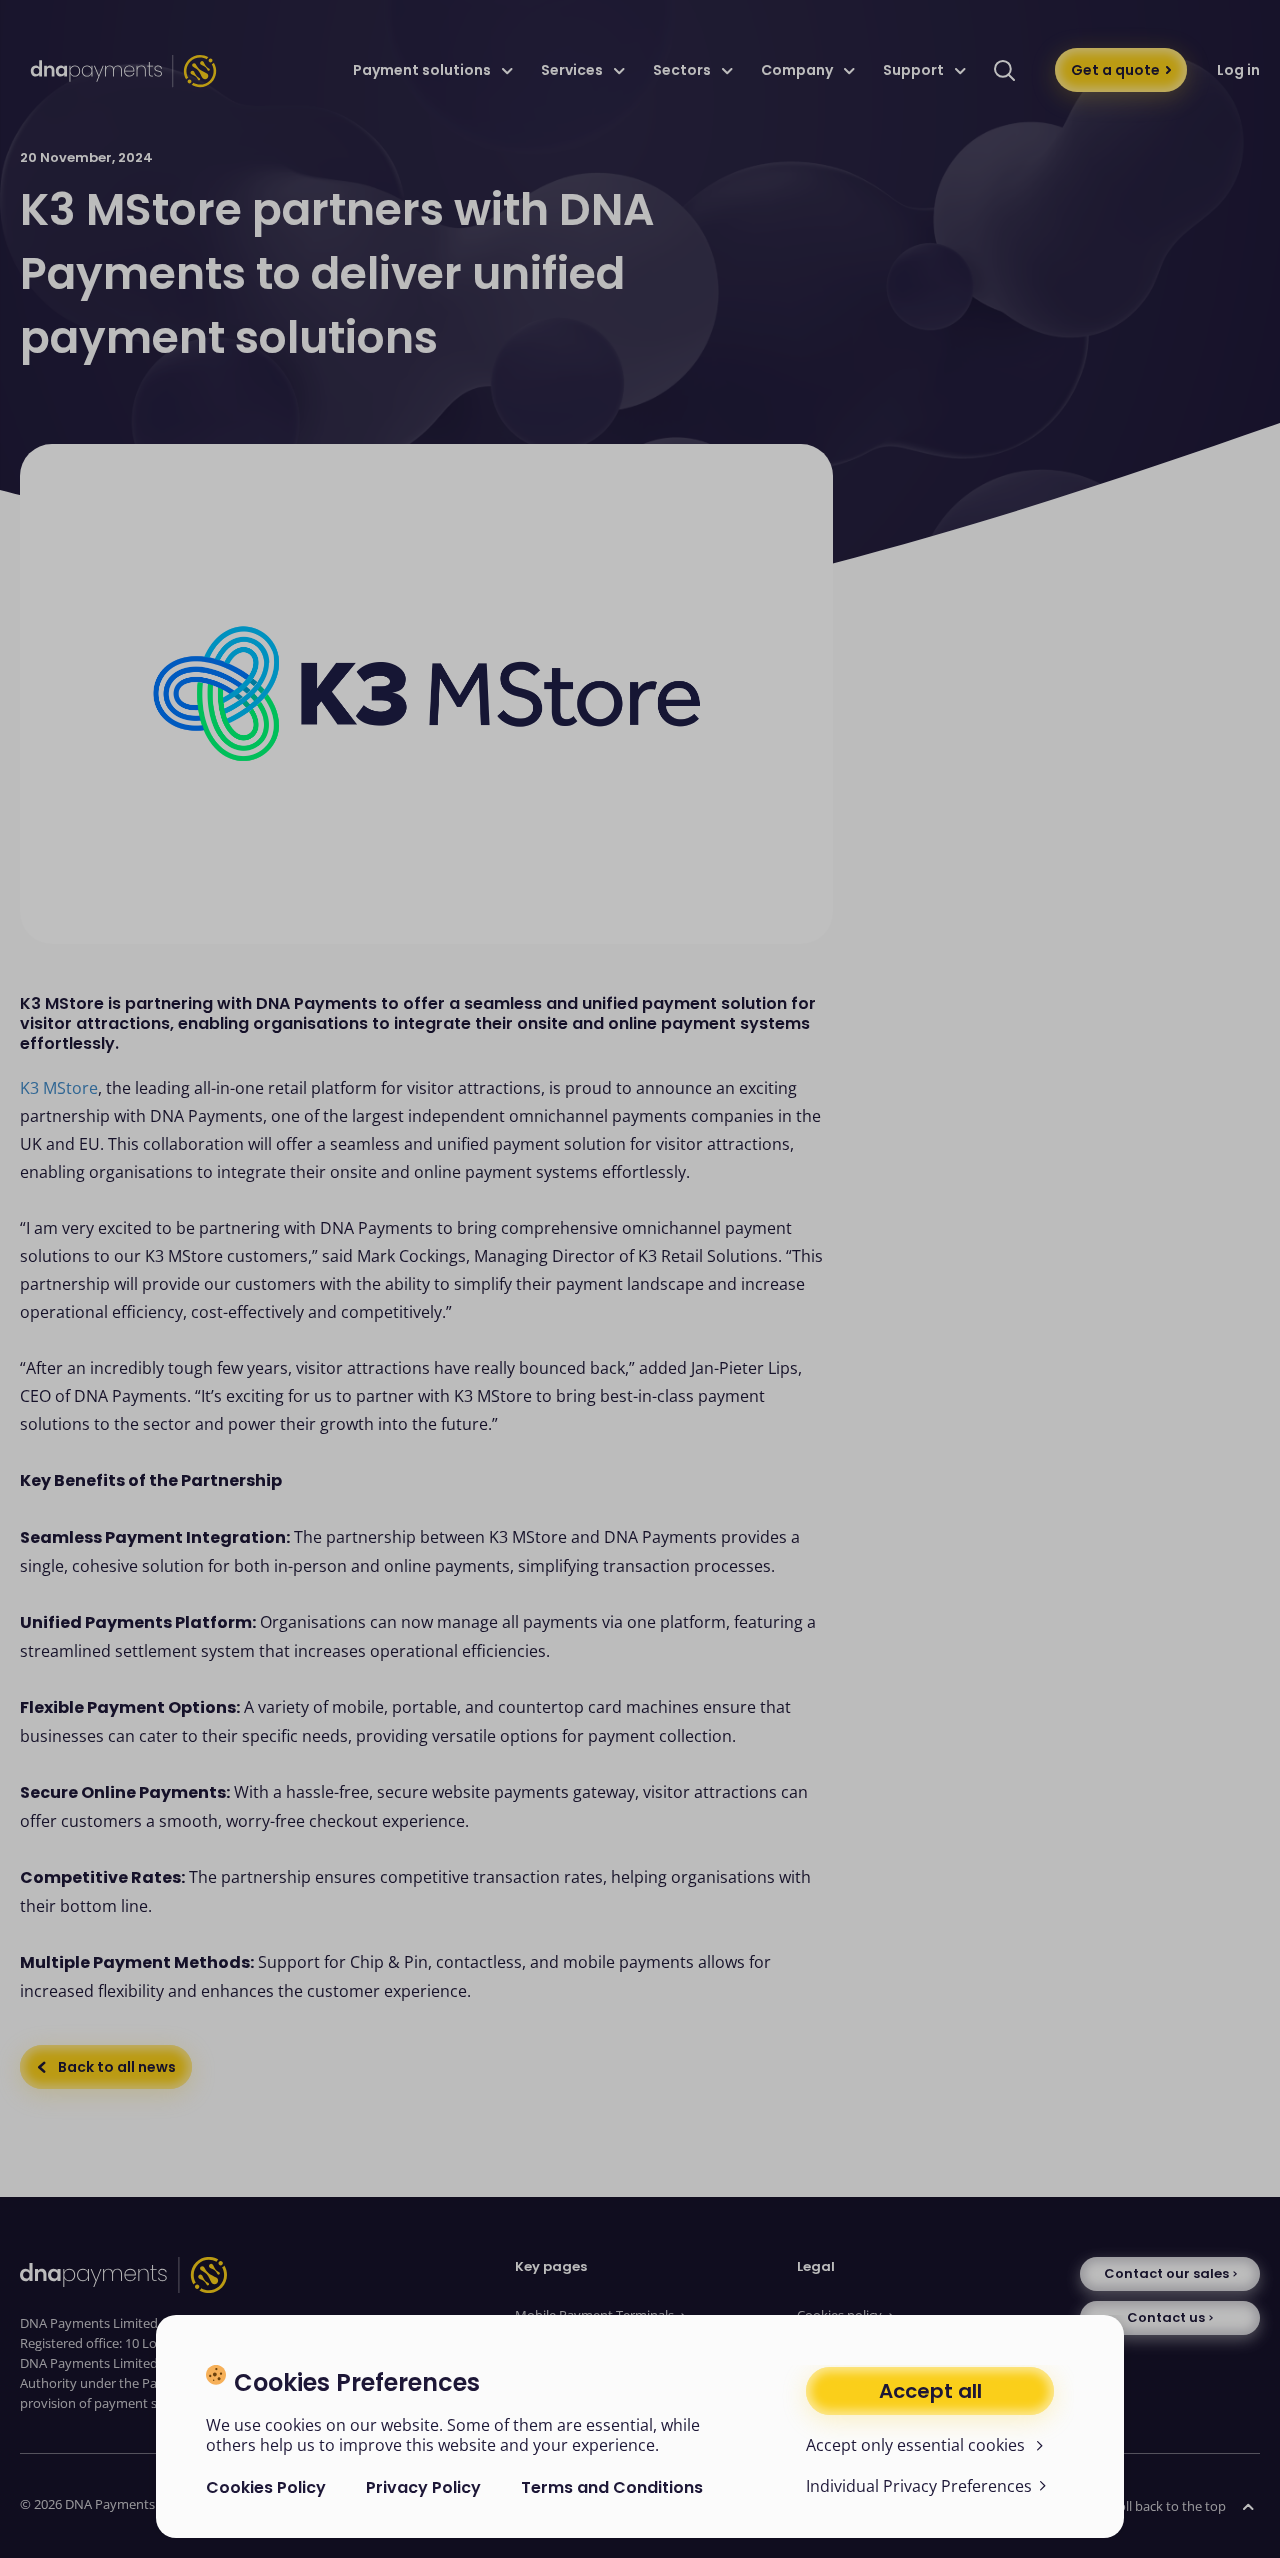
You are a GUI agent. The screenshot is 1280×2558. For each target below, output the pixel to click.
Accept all (930, 2391)
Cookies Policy (266, 2487)
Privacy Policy (423, 2487)
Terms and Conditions (612, 2487)
